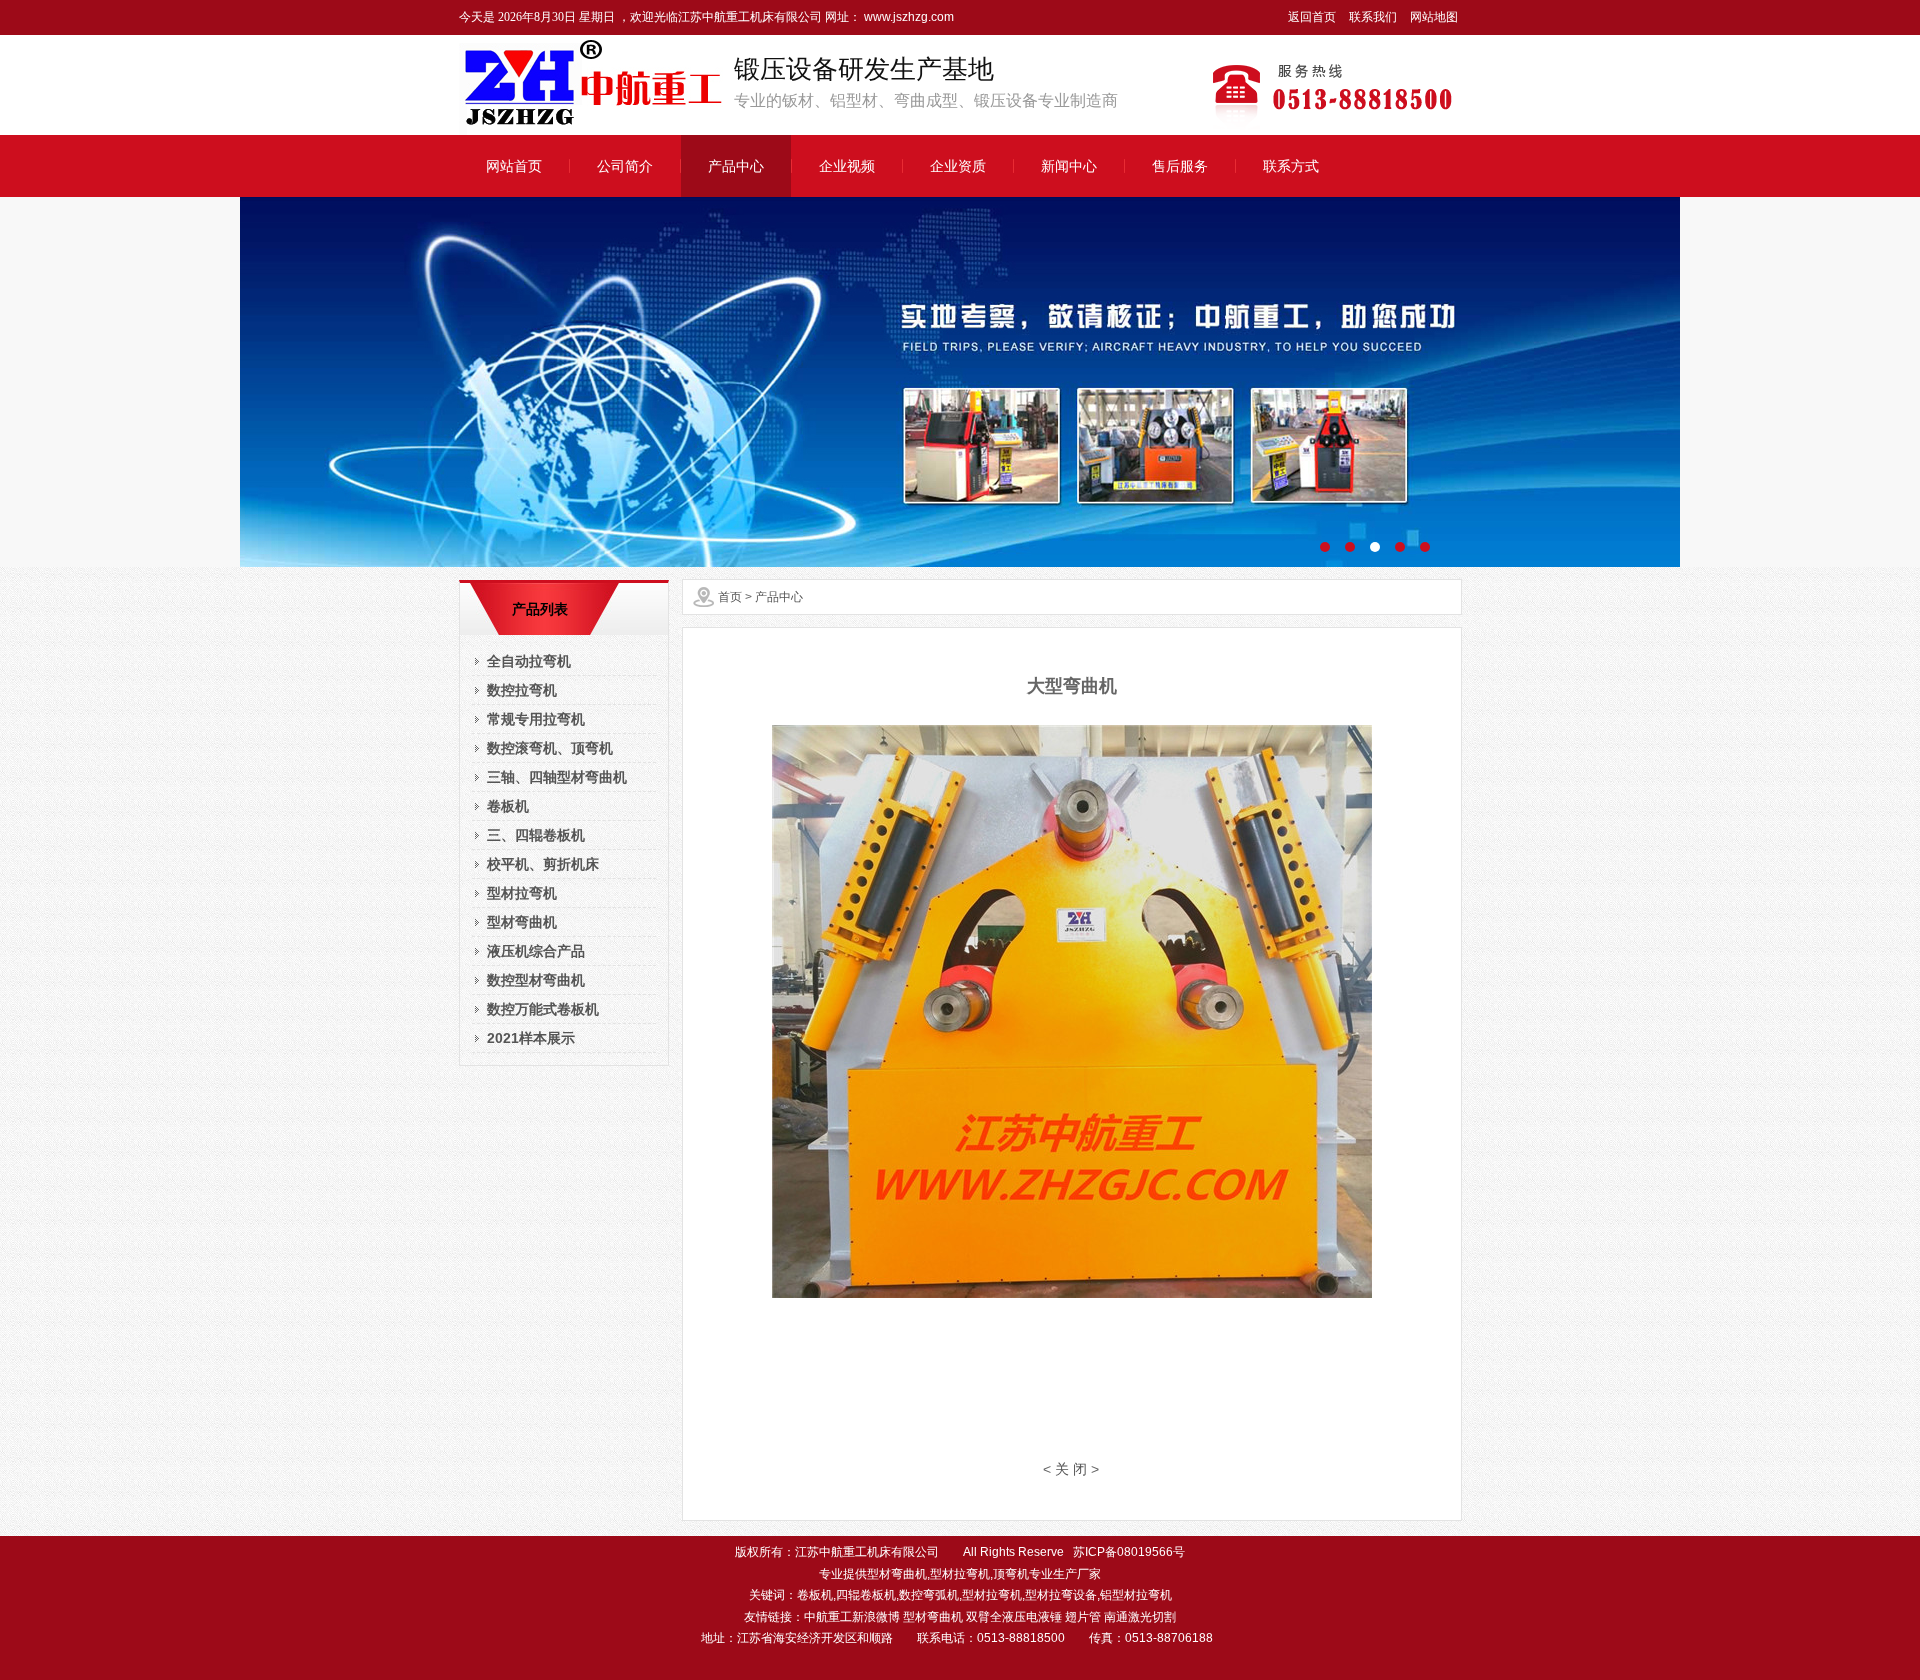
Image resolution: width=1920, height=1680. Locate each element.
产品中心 (736, 166)
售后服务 (1180, 166)
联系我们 (1373, 17)
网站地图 (1434, 17)
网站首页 (514, 166)
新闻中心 (1069, 166)
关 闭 (1071, 1469)
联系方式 (1291, 166)
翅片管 (1083, 1617)
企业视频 (847, 166)
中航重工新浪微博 (852, 1617)
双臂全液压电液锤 (1014, 1617)
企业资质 (958, 166)
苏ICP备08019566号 (1129, 1552)
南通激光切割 (1140, 1617)
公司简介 (625, 166)
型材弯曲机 (933, 1617)
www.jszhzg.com (907, 17)
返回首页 (1312, 17)
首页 (730, 597)
